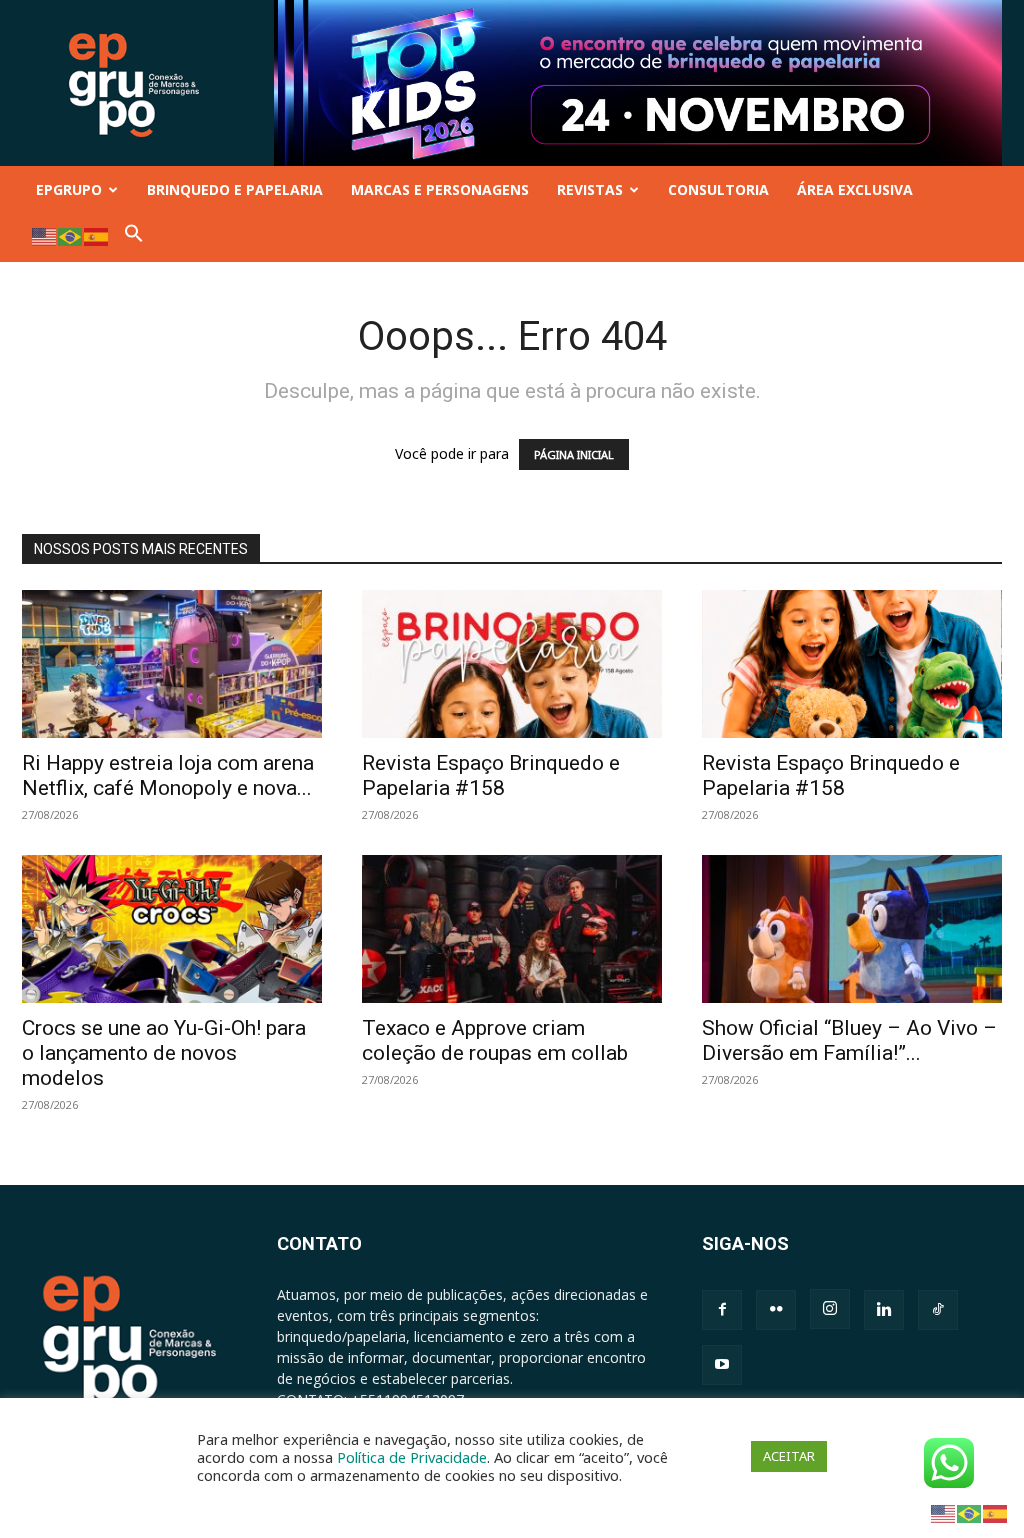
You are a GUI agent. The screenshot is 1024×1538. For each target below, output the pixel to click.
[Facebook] (722, 1310)
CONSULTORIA (718, 189)
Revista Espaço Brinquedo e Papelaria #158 (491, 775)
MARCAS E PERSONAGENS (440, 189)
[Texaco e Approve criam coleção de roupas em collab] (512, 929)
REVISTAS (590, 189)
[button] (134, 237)
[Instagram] (830, 1309)
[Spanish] (97, 235)
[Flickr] (776, 1310)
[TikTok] (938, 1310)
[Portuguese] (71, 235)
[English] (45, 235)
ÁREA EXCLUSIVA (855, 189)
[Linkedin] (884, 1310)
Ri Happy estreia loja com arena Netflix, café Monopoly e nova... (168, 775)
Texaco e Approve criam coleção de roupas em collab (495, 1040)
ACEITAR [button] (789, 1456)
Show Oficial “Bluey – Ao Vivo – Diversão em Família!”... (849, 1040)
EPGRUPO (69, 189)
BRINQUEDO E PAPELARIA (235, 189)
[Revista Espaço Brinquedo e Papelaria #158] (512, 664)
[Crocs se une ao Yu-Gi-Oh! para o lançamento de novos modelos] (172, 929)
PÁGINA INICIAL (574, 454)
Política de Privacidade (412, 1457)
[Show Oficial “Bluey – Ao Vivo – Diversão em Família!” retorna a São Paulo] (852, 929)
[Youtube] (722, 1365)
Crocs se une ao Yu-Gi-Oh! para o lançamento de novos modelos (164, 1053)
